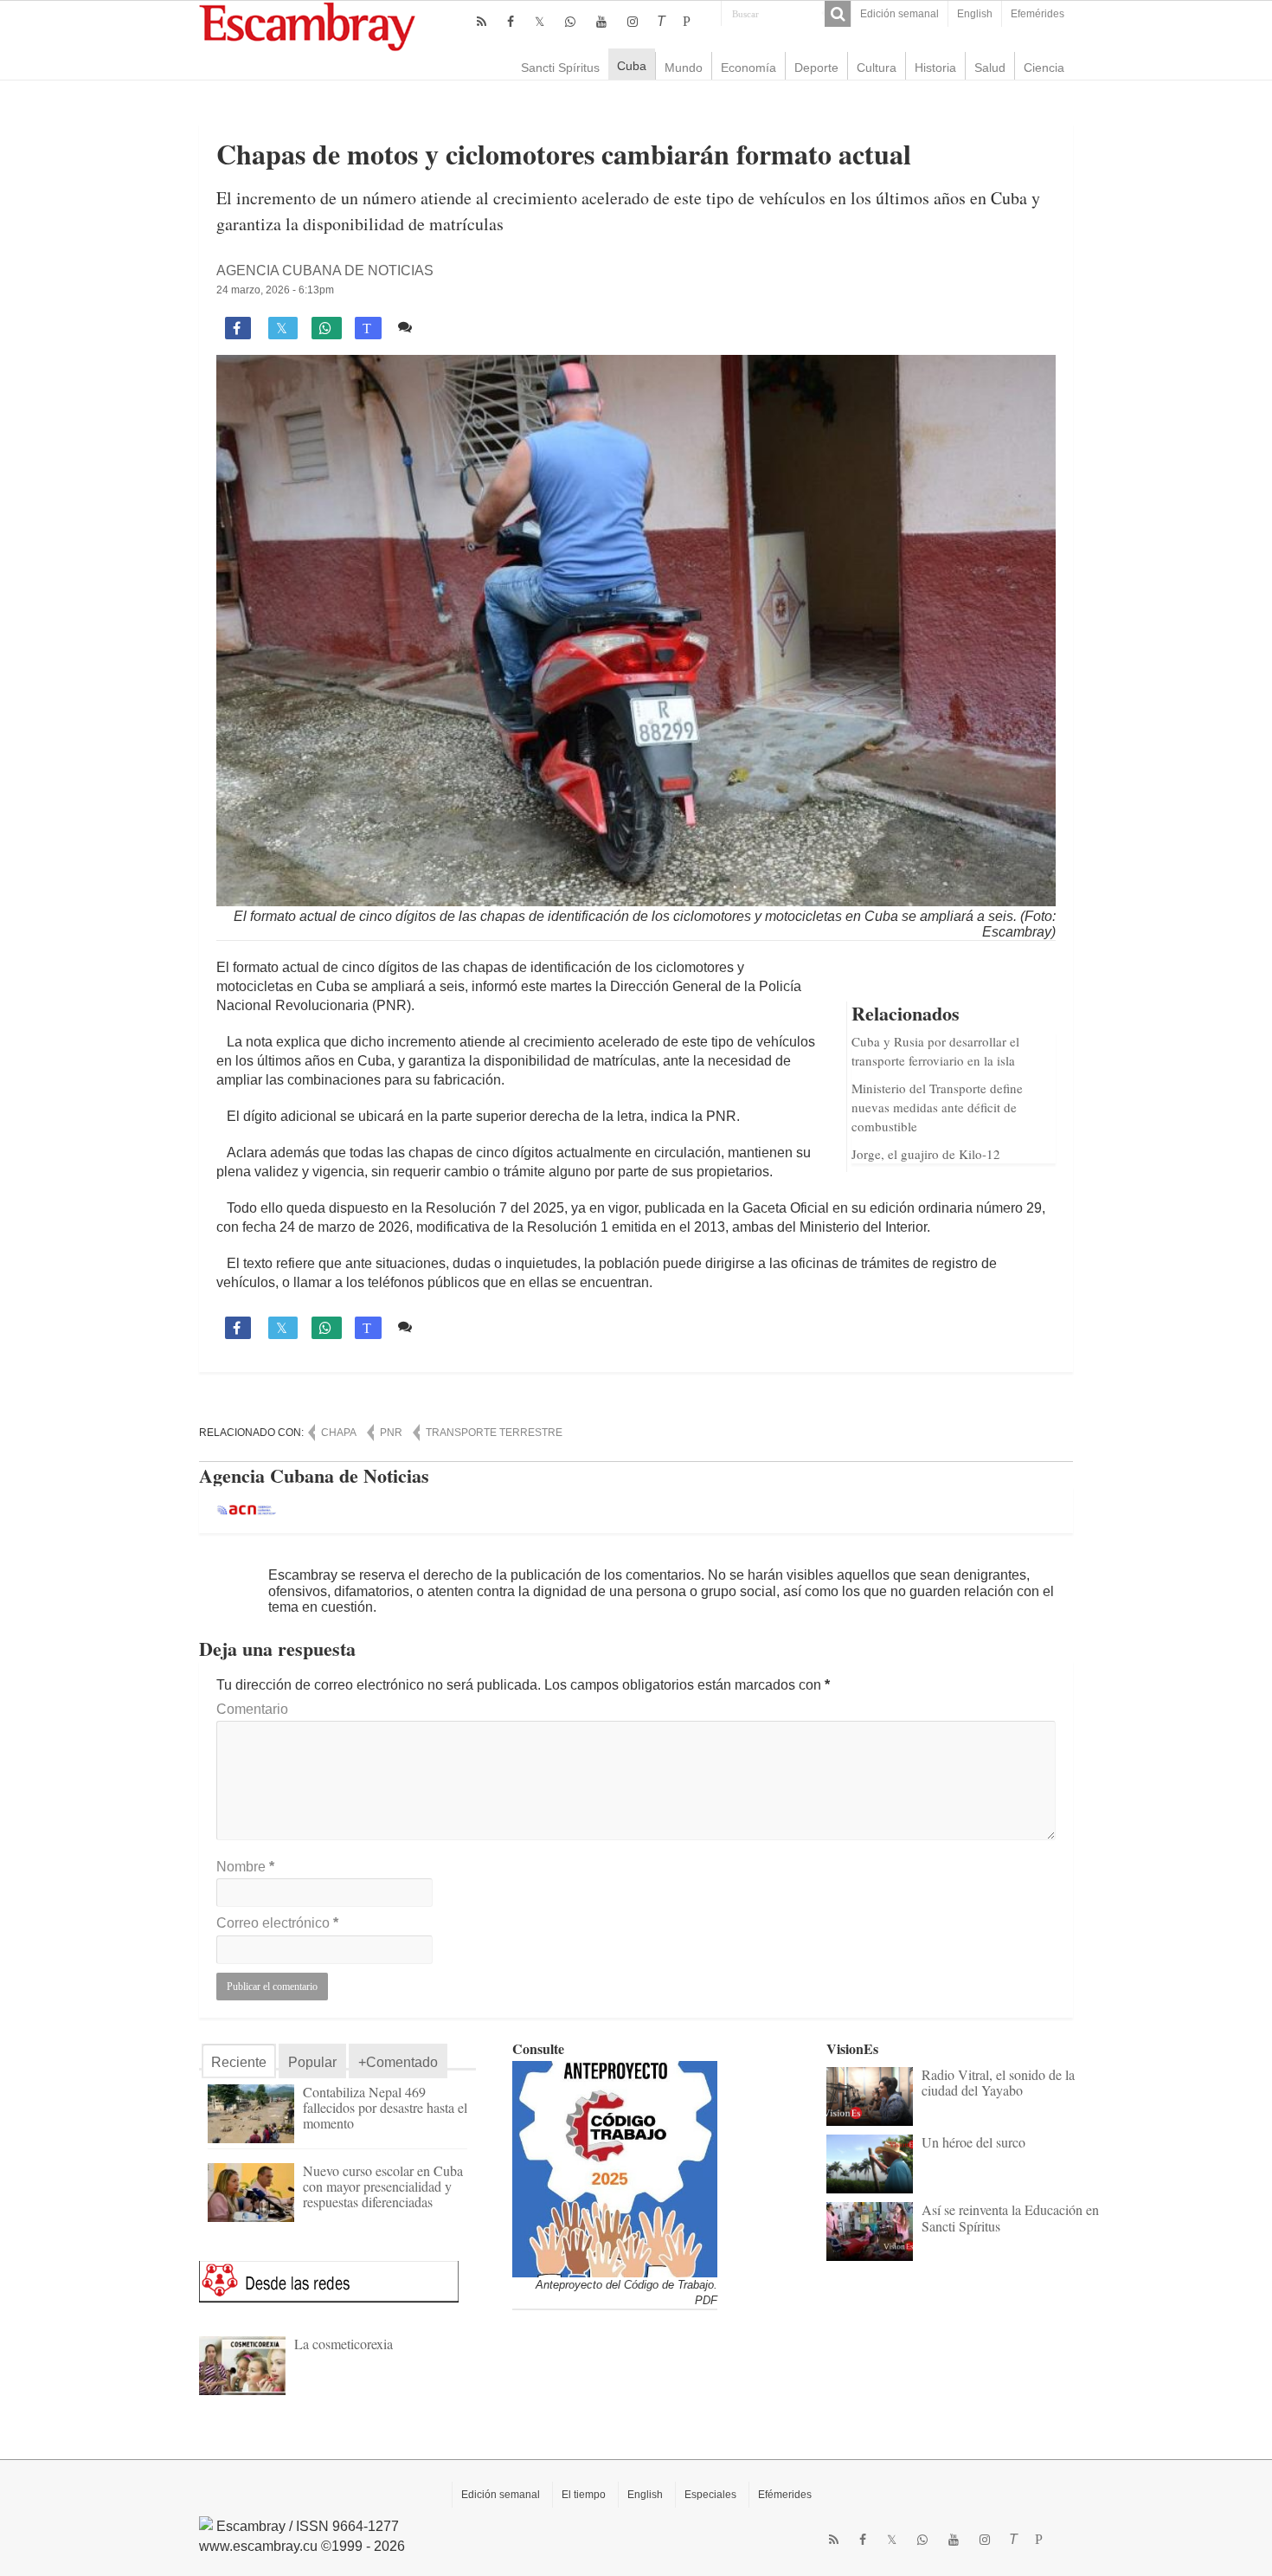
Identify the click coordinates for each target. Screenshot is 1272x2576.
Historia (935, 68)
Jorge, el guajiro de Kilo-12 (926, 1154)
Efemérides (1038, 14)
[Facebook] (511, 22)
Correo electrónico (277, 1923)
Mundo (684, 68)
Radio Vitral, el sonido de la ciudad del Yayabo (998, 2082)
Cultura (877, 68)
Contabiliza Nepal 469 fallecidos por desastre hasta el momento (385, 2107)
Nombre (245, 1867)
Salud (990, 68)
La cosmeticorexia (344, 2344)
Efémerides (785, 2495)
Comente (448, 327)
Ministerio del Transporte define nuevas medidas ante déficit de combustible (937, 1107)
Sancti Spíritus (560, 68)
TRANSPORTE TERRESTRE (494, 1433)
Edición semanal (899, 14)
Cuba (632, 66)
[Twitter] (540, 22)
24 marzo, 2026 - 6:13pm (275, 290)
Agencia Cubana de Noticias (325, 270)
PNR (391, 1433)
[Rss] (482, 22)
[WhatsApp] (570, 22)
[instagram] (633, 22)
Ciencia (1044, 68)
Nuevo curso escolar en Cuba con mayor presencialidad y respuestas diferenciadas (383, 2186)
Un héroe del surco (973, 2142)
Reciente (239, 2062)
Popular (312, 2062)
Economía (748, 68)
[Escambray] (307, 26)
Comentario (252, 1709)
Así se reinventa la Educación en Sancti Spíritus (1010, 2217)
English (975, 14)
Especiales (710, 2495)
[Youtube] (601, 22)
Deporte (816, 68)
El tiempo (584, 2495)
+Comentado (398, 2062)
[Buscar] (838, 14)
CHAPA (339, 1433)
